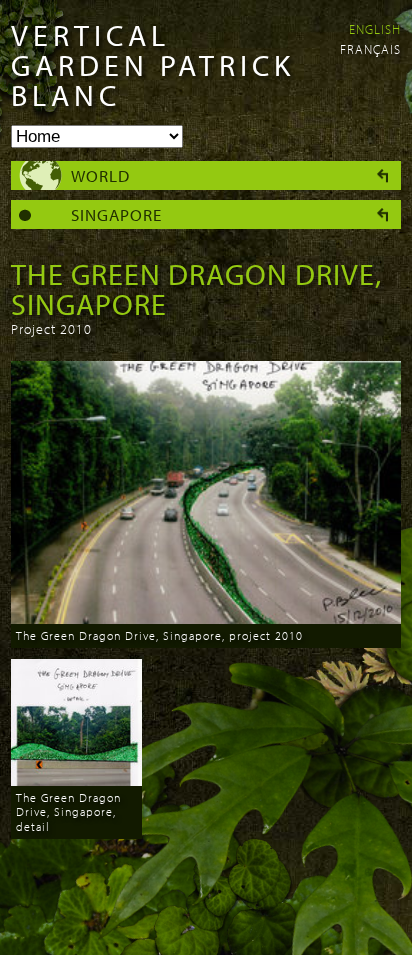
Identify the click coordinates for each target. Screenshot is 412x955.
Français (370, 49)
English (375, 29)
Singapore (116, 214)
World (100, 175)
